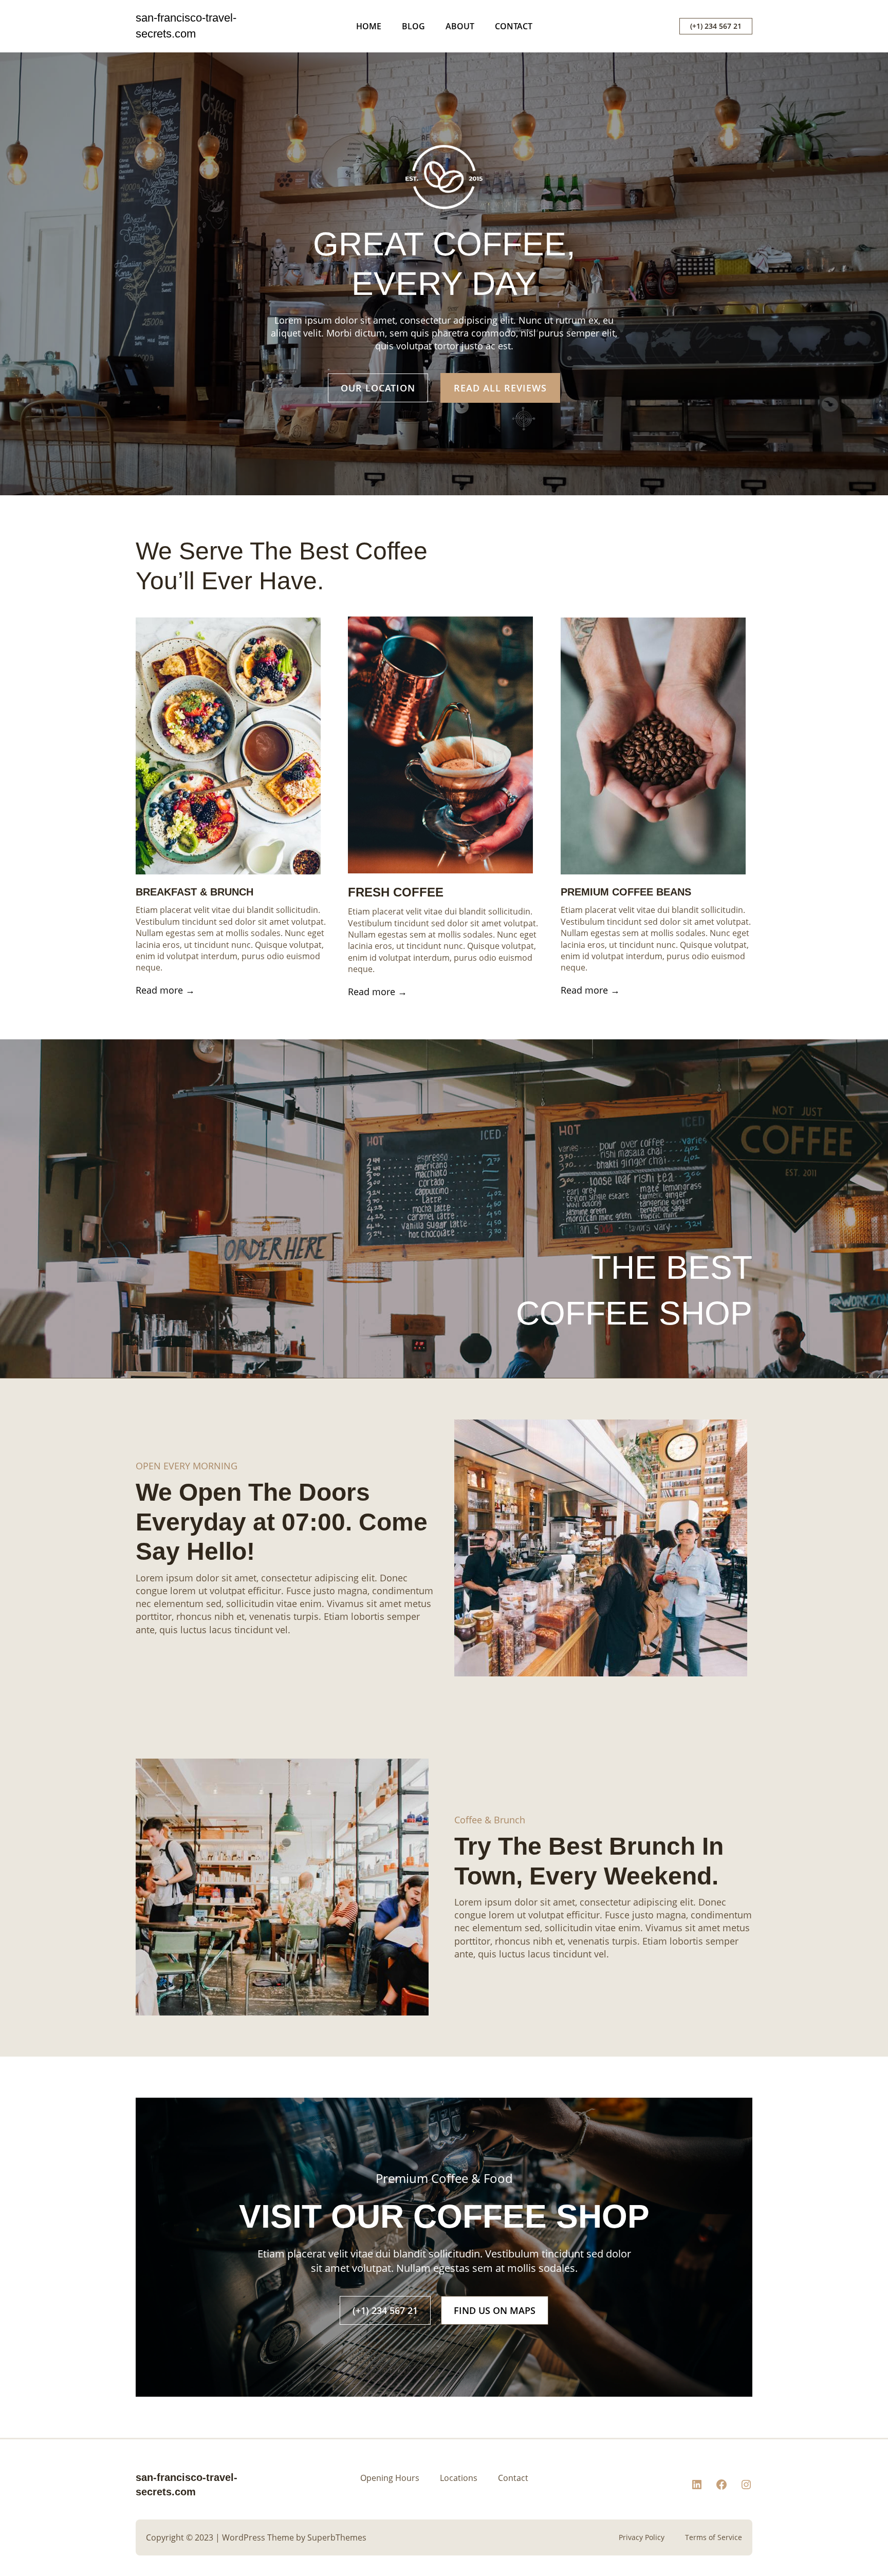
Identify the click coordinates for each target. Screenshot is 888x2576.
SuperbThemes (337, 2537)
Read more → (165, 990)
